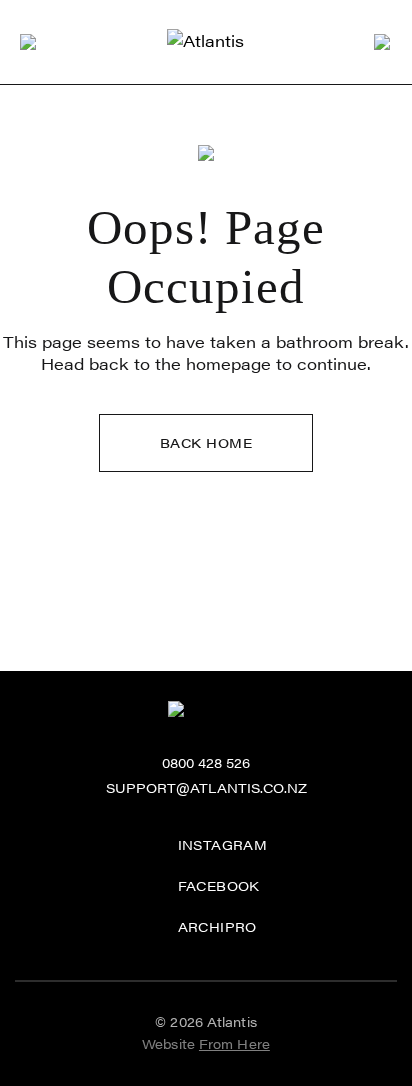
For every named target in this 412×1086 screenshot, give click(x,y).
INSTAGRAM (223, 845)
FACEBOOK (219, 886)
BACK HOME (206, 443)
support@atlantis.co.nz (206, 788)
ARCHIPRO (217, 927)
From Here (234, 1044)
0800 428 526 (206, 763)
